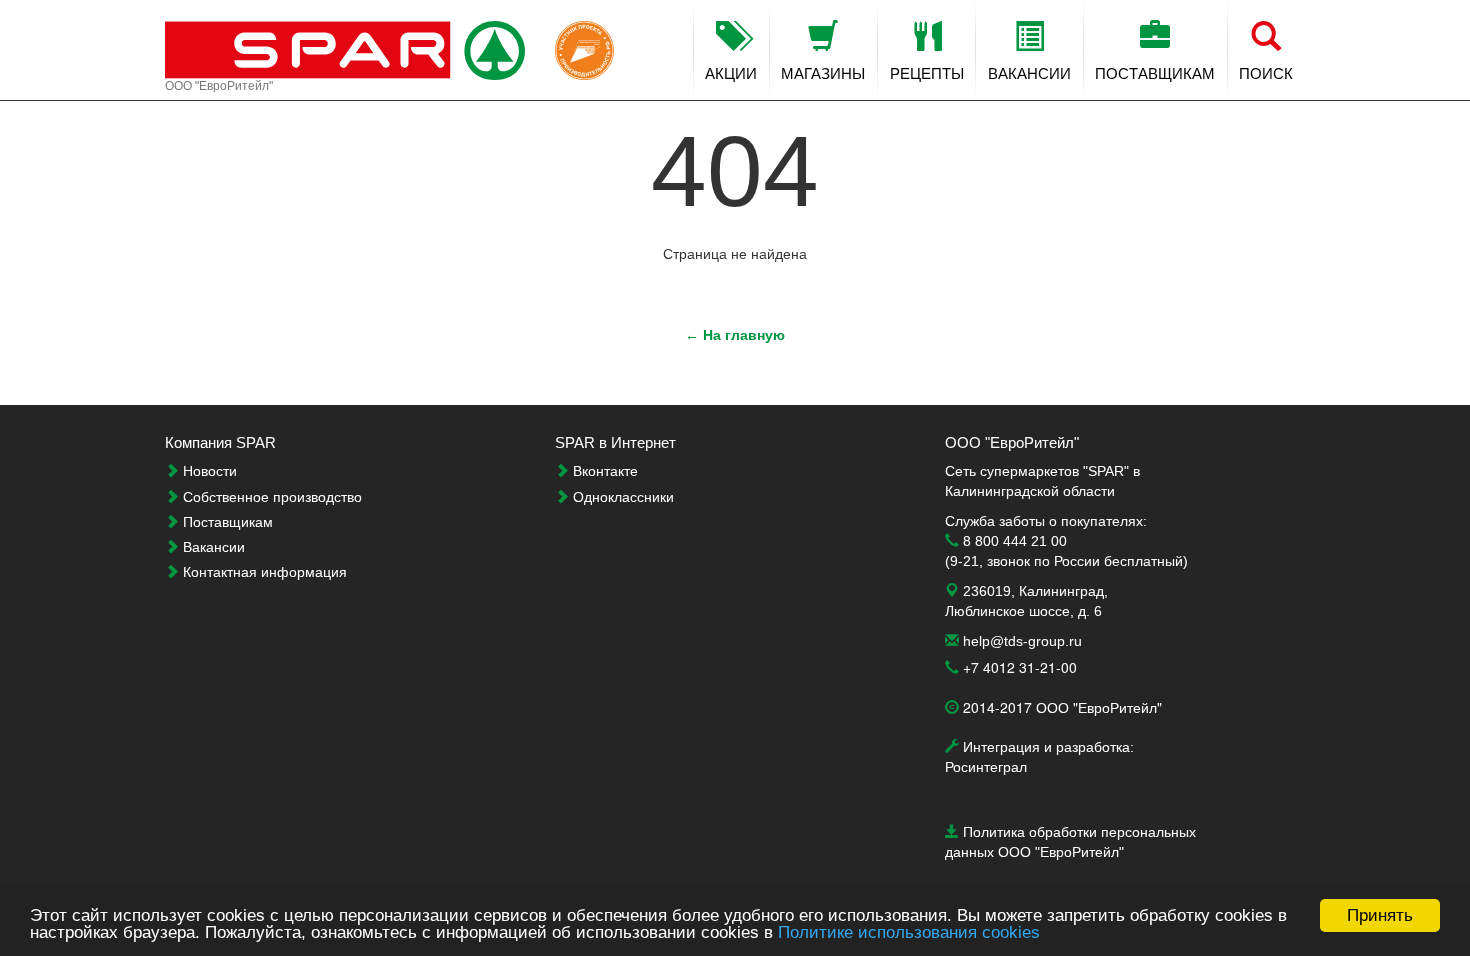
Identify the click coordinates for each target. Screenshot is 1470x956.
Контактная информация (263, 572)
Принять (1380, 915)
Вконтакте (603, 471)
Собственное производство (270, 497)
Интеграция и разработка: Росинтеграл (1039, 750)
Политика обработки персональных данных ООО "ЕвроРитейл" (1070, 835)
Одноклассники (621, 497)
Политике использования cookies (909, 932)
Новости (208, 471)
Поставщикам (226, 522)
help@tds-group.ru (1020, 641)
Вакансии (212, 547)
